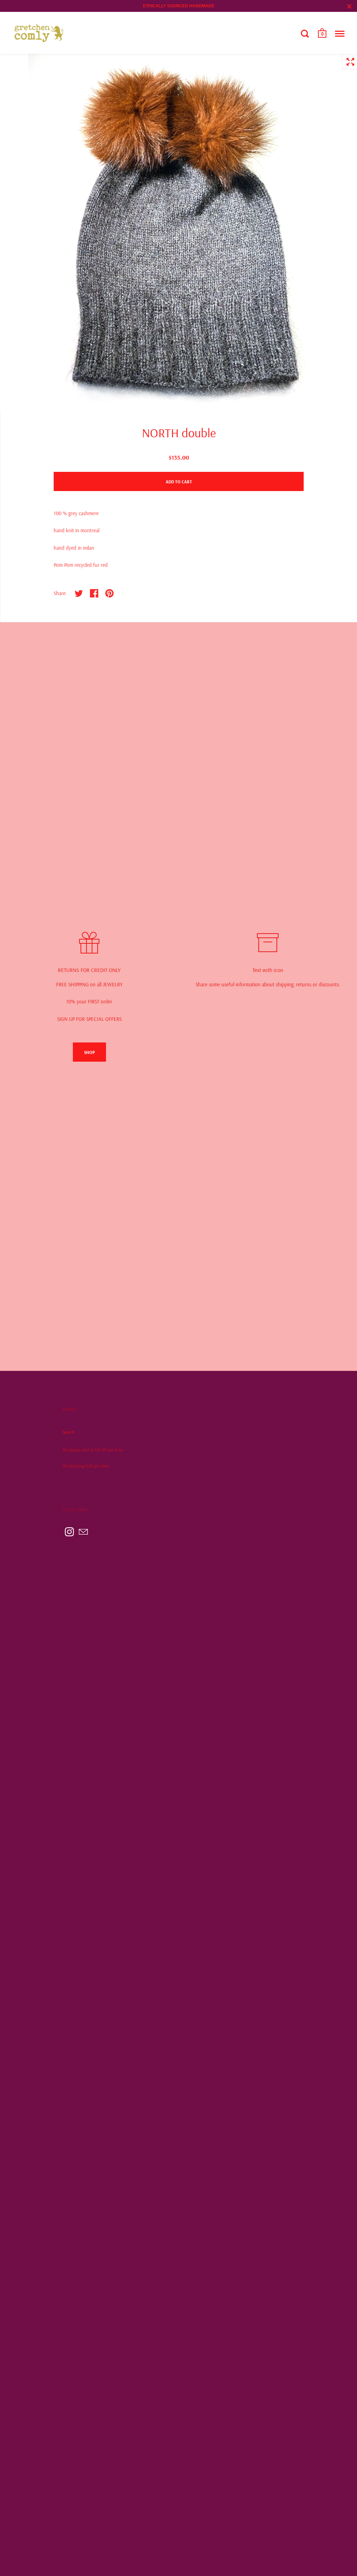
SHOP (89, 1052)
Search (69, 1432)
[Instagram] (69, 1532)
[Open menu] (340, 34)
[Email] (83, 1532)
